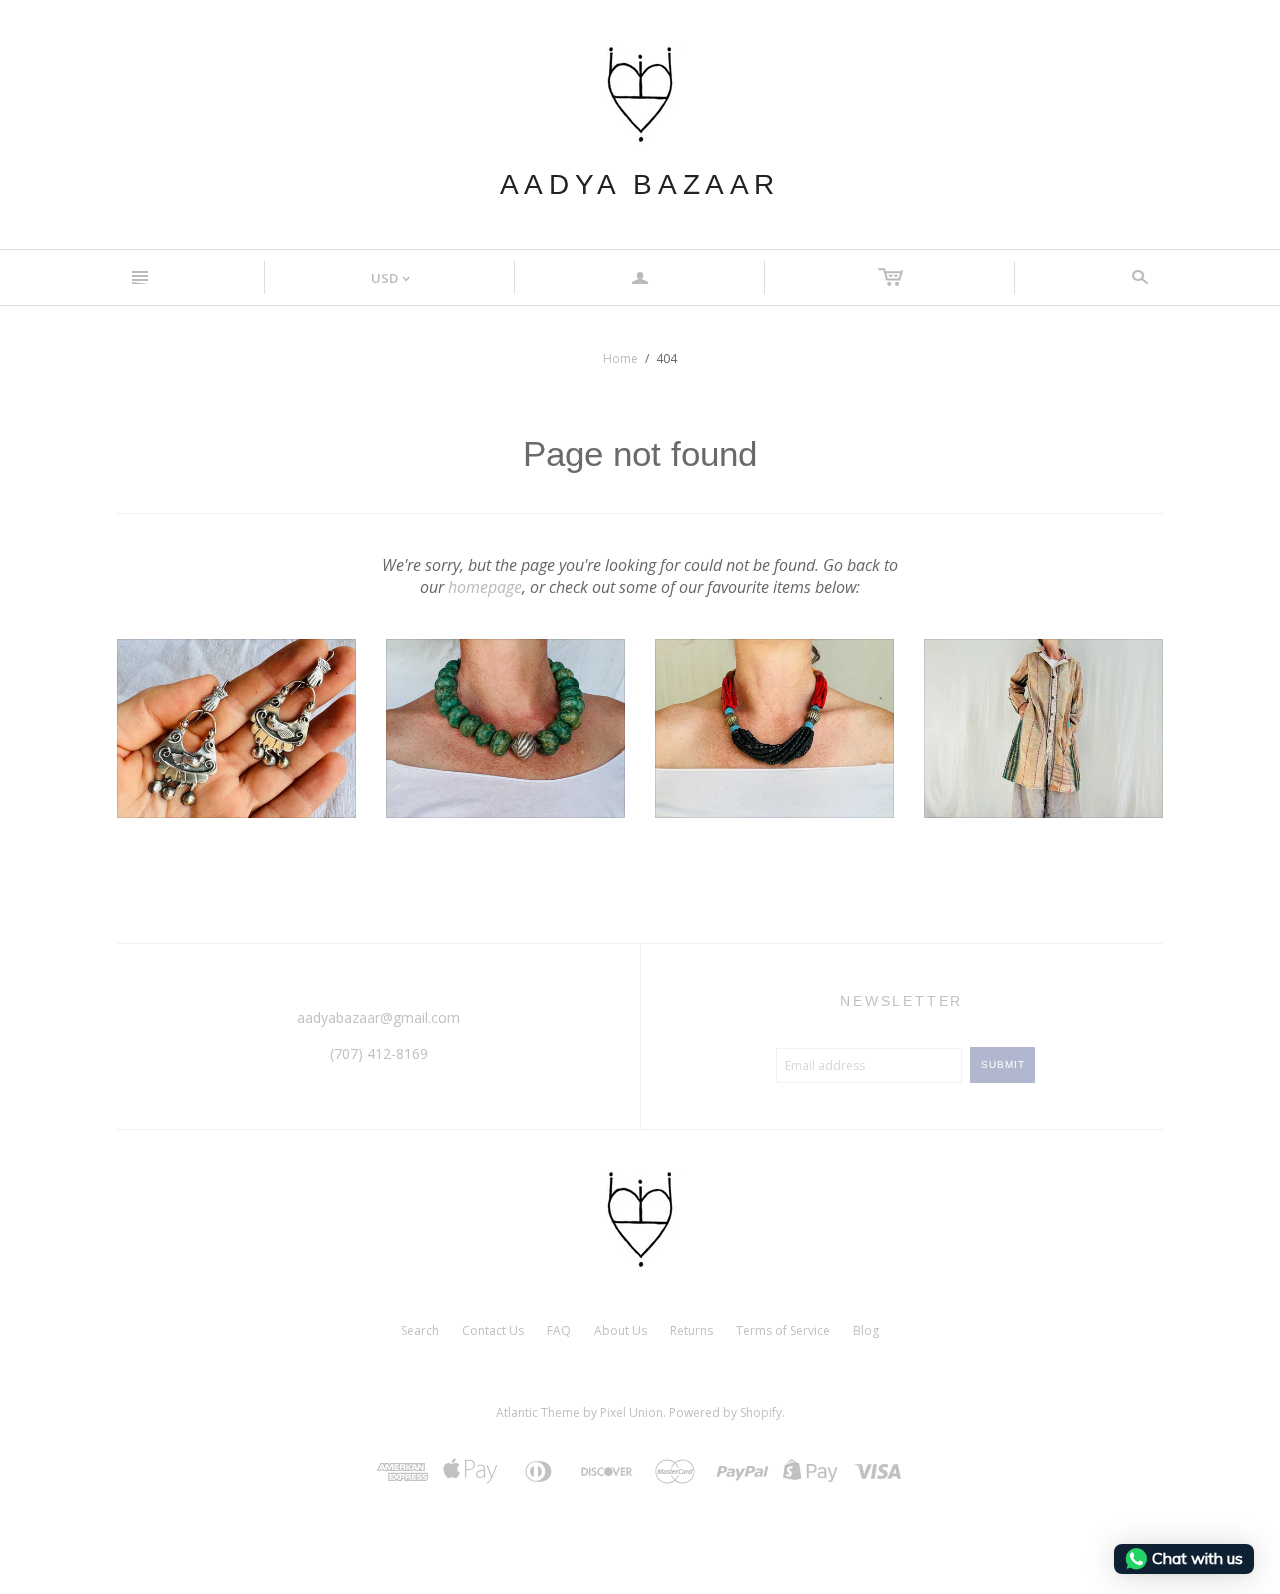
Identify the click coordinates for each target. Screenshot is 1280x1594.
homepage (485, 587)
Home (620, 358)
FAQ (559, 1330)
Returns (691, 1330)
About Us (620, 1330)
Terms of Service (783, 1330)
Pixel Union (631, 1412)
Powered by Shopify (725, 1412)
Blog (866, 1330)
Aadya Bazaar (640, 184)
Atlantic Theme (538, 1412)
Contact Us (493, 1330)
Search (420, 1330)
